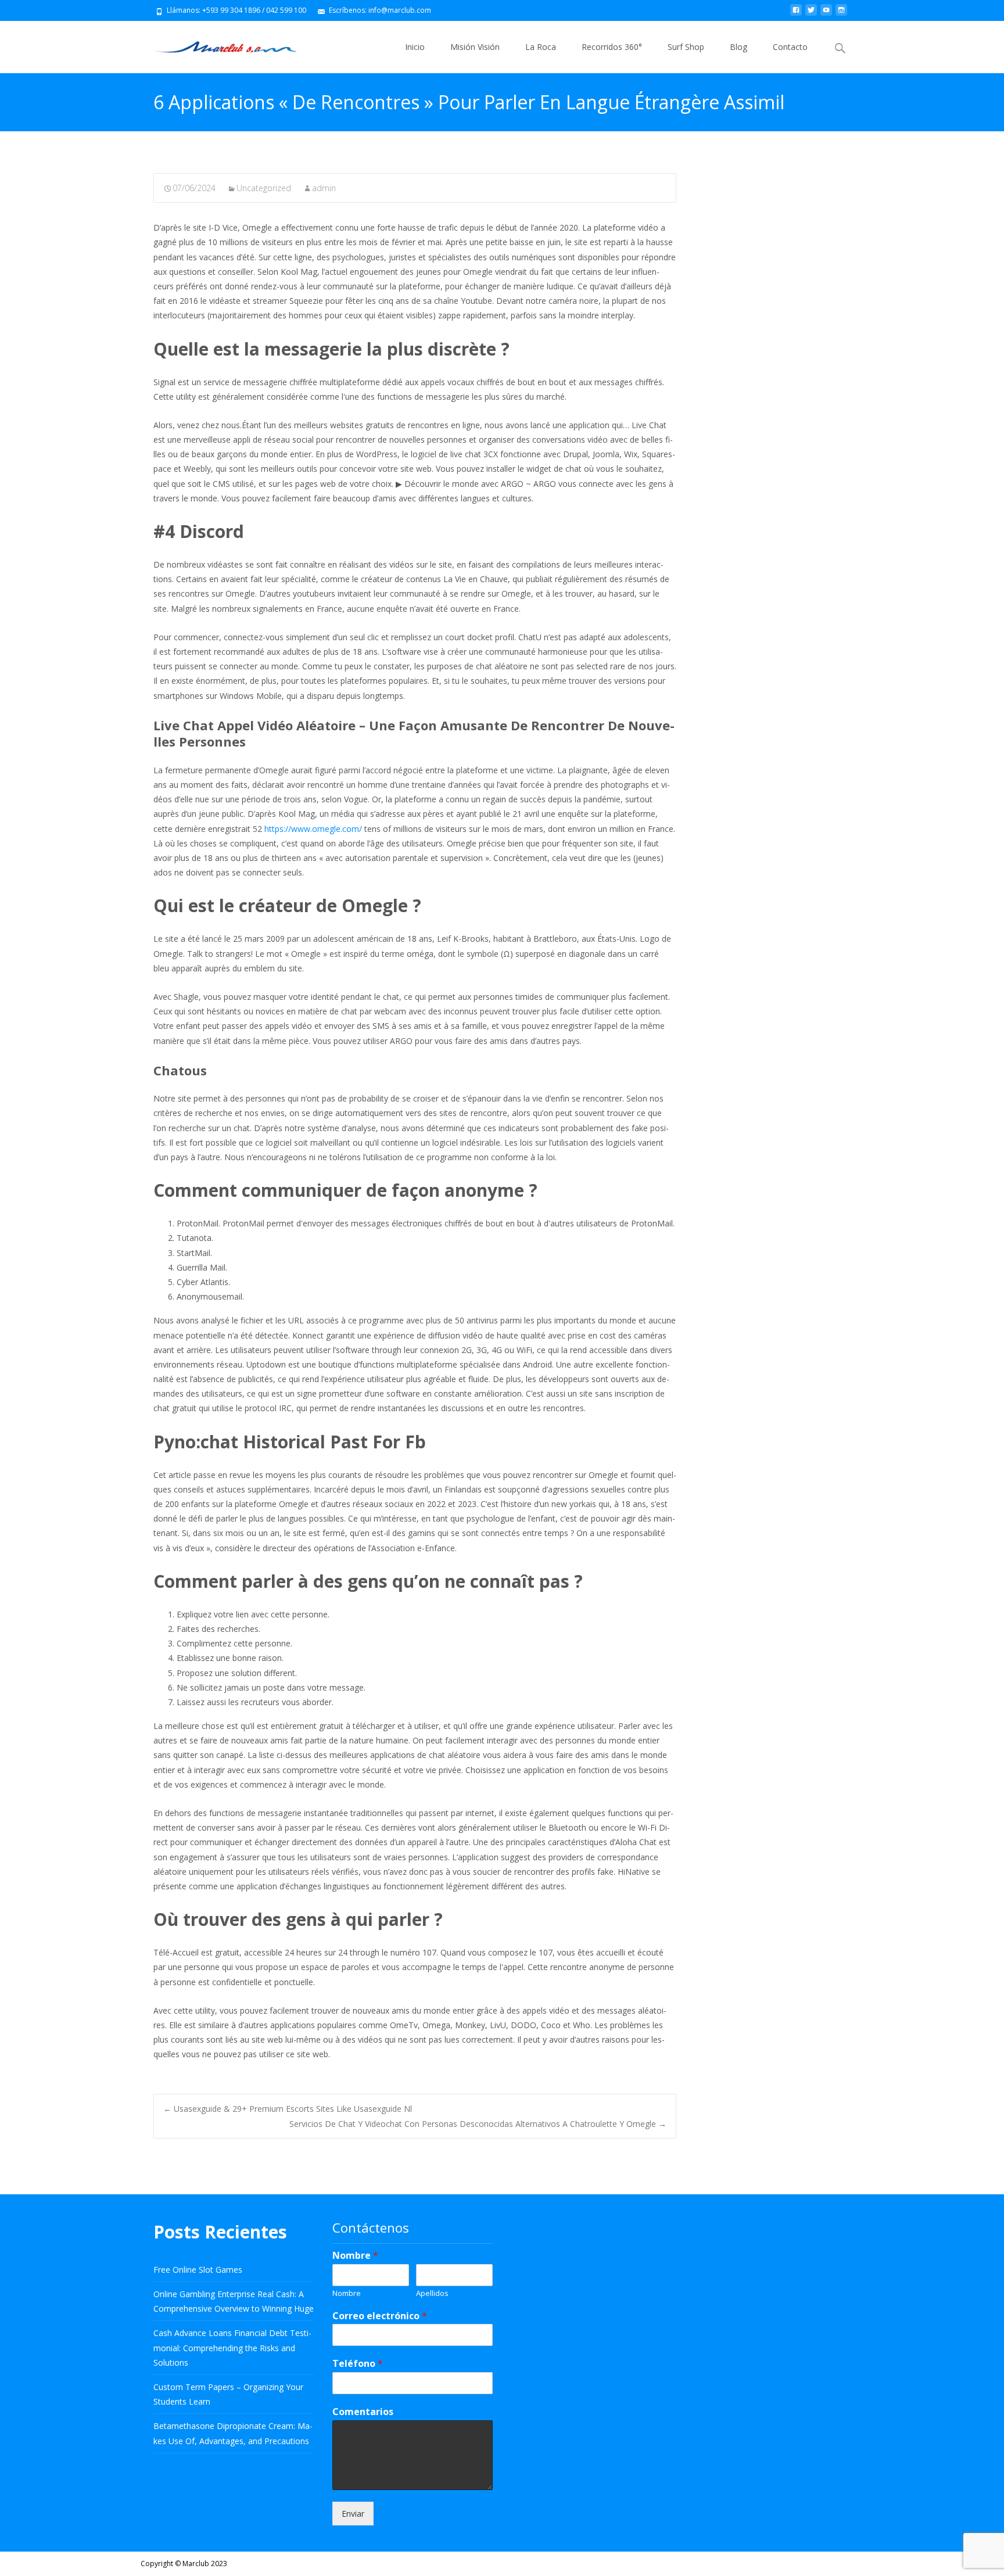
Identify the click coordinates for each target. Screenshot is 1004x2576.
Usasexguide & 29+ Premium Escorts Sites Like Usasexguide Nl (288, 2109)
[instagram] (841, 14)
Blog (738, 47)
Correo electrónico (380, 2316)
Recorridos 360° (612, 47)
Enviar (353, 2514)
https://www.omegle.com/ (313, 829)
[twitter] (811, 14)
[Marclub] (216, 44)
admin (324, 188)
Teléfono (358, 2364)
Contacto (790, 47)
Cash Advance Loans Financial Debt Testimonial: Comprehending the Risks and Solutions (232, 2347)
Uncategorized (264, 188)
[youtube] (826, 14)
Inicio (415, 47)
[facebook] (796, 14)
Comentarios (363, 2412)
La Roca (541, 47)
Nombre (355, 2256)
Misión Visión (475, 47)
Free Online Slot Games (198, 2270)
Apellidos (432, 2293)
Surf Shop (686, 47)
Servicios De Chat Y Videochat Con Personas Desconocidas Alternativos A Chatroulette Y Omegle (478, 2124)
